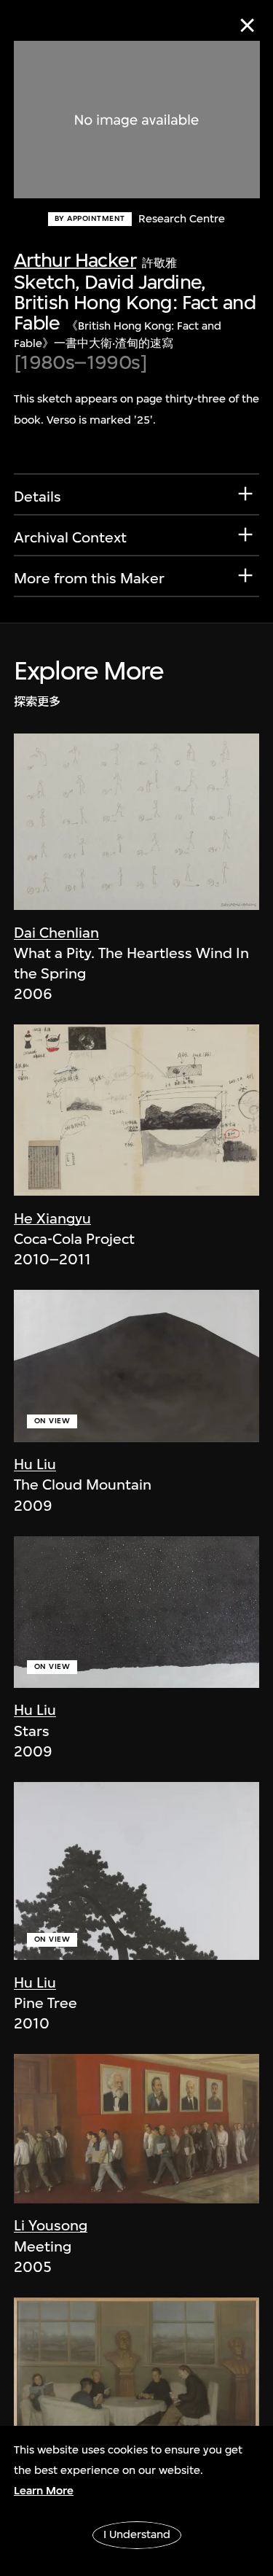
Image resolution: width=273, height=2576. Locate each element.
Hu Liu (35, 1464)
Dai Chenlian (56, 933)
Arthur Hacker (75, 260)
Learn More (44, 2491)
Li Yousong (51, 2226)
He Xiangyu (52, 1219)
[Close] (247, 25)
